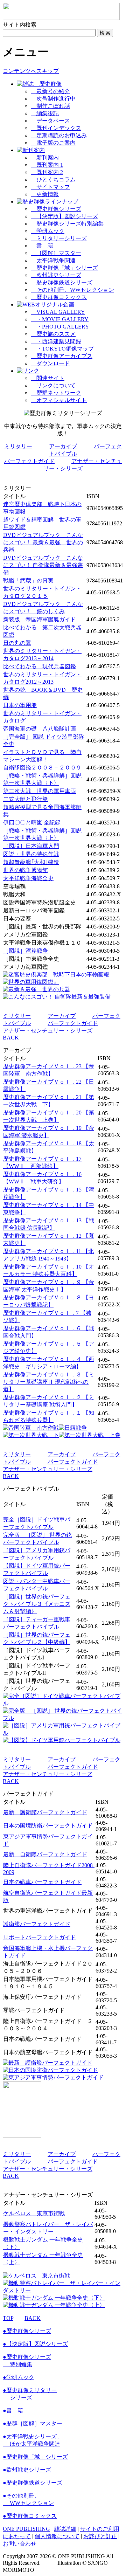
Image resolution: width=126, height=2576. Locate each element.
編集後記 (45, 113)
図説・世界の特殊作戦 (31, 854)
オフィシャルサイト (59, 400)
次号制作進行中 (53, 99)
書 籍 (42, 246)
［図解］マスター (56, 253)
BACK (11, 1038)
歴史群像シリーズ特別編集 (67, 224)
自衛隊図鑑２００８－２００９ (42, 768)
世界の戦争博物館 (26, 870)
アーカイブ (63, 446)
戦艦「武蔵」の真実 (28, 581)
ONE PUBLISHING (26, 2529)
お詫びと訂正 (100, 2536)
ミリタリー (18, 446)
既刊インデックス (56, 128)
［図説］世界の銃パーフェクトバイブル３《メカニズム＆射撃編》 (37, 1604)
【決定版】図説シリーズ (64, 216)
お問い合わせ (20, 2544)
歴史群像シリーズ (56, 209)
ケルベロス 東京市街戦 (34, 2213)
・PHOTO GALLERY (60, 327)
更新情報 (45, 194)
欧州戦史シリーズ (56, 275)
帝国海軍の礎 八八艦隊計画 (40, 729)
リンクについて (53, 385)
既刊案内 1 (47, 165)
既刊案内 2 (47, 172)
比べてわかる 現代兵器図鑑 (40, 666)
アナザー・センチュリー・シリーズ (48, 1031)
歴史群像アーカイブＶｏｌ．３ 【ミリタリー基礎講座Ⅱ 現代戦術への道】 (49, 1382)
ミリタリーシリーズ (59, 238)
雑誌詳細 (65, 2529)
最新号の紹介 (50, 91)
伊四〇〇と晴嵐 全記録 (32, 823)
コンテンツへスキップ (31, 71)
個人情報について (57, 2536)
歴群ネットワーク (56, 393)
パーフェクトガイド (29, 461)
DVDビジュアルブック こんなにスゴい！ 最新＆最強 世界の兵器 (43, 542)
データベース (50, 121)
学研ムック (48, 231)
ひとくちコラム (53, 179)
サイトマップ (50, 187)
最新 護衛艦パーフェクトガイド (45, 1812)
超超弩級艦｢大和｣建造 (31, 862)
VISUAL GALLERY (58, 312)
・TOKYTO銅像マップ (62, 349)
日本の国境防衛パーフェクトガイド (48, 1826)
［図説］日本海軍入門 (31, 846)
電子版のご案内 (53, 143)
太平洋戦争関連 (53, 260)
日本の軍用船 (20, 705)
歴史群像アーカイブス (62, 356)
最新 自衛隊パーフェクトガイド (45, 1854)
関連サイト (48, 378)
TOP (8, 2318)
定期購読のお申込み (59, 135)
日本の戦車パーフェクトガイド (42, 1882)
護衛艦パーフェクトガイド (37, 1924)
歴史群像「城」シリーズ (64, 268)
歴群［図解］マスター (33, 2423)
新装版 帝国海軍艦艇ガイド (40, 619)
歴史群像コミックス (59, 297)
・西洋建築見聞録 (56, 341)
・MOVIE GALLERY (60, 319)
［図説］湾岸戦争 (26, 951)
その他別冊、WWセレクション (72, 290)
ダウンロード (50, 363)
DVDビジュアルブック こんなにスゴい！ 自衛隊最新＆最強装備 (43, 565)
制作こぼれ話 (50, 106)
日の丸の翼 (17, 643)
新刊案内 (45, 157)
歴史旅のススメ (53, 334)
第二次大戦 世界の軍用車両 (40, 791)
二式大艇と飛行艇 (26, 799)
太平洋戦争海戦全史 (28, 878)
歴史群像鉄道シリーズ (62, 282)
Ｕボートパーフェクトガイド (40, 1937)
